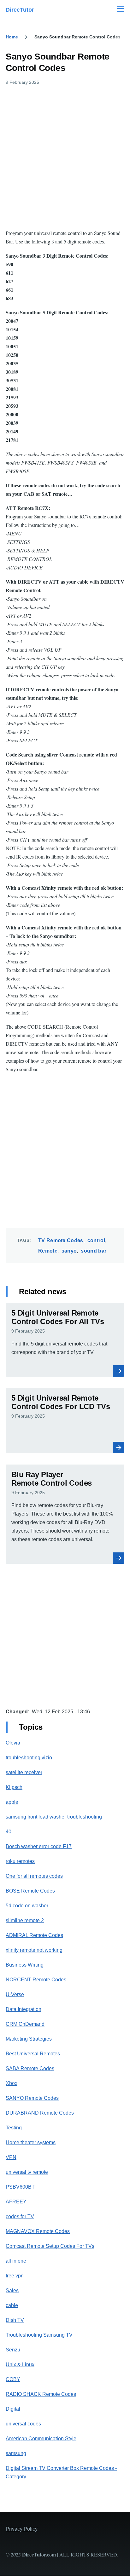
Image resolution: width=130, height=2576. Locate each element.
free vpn (15, 2276)
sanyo (69, 1251)
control (96, 1240)
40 (9, 1832)
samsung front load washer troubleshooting (54, 1817)
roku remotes (20, 1861)
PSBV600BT (20, 2187)
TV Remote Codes (61, 1240)
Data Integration (24, 2009)
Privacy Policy (22, 2529)
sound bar (94, 1251)
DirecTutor (20, 10)
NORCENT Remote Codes (36, 1980)
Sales (12, 2290)
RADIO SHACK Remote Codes (41, 2394)
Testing (14, 2128)
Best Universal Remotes (33, 2054)
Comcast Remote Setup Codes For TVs (50, 2246)
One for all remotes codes (34, 1876)
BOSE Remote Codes (30, 1891)
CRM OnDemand (25, 2024)
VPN (11, 2157)
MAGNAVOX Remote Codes (38, 2231)
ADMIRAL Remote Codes (34, 1935)
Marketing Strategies (29, 2039)
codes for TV (20, 2216)
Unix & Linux (20, 2365)
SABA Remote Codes (30, 2068)
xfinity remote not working (34, 1950)
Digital (13, 2409)
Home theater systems (31, 2142)
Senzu (13, 2350)
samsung (16, 2453)
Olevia (13, 1743)
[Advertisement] (65, 156)
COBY (13, 2379)
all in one (16, 2261)
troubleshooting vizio (29, 1758)
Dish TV (15, 2320)
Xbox (12, 2083)
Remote (48, 1251)
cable (12, 2305)
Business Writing (25, 1965)
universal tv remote (27, 2172)
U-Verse (15, 1994)
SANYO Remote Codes (32, 2098)
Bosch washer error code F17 (39, 1846)
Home (12, 37)
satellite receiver (24, 1772)
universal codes (23, 2424)
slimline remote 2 (25, 1920)
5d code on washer (27, 1906)
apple (12, 1802)
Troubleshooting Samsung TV (39, 2335)
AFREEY (16, 2202)
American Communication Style (41, 2439)
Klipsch (14, 1787)
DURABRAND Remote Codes (40, 2113)
